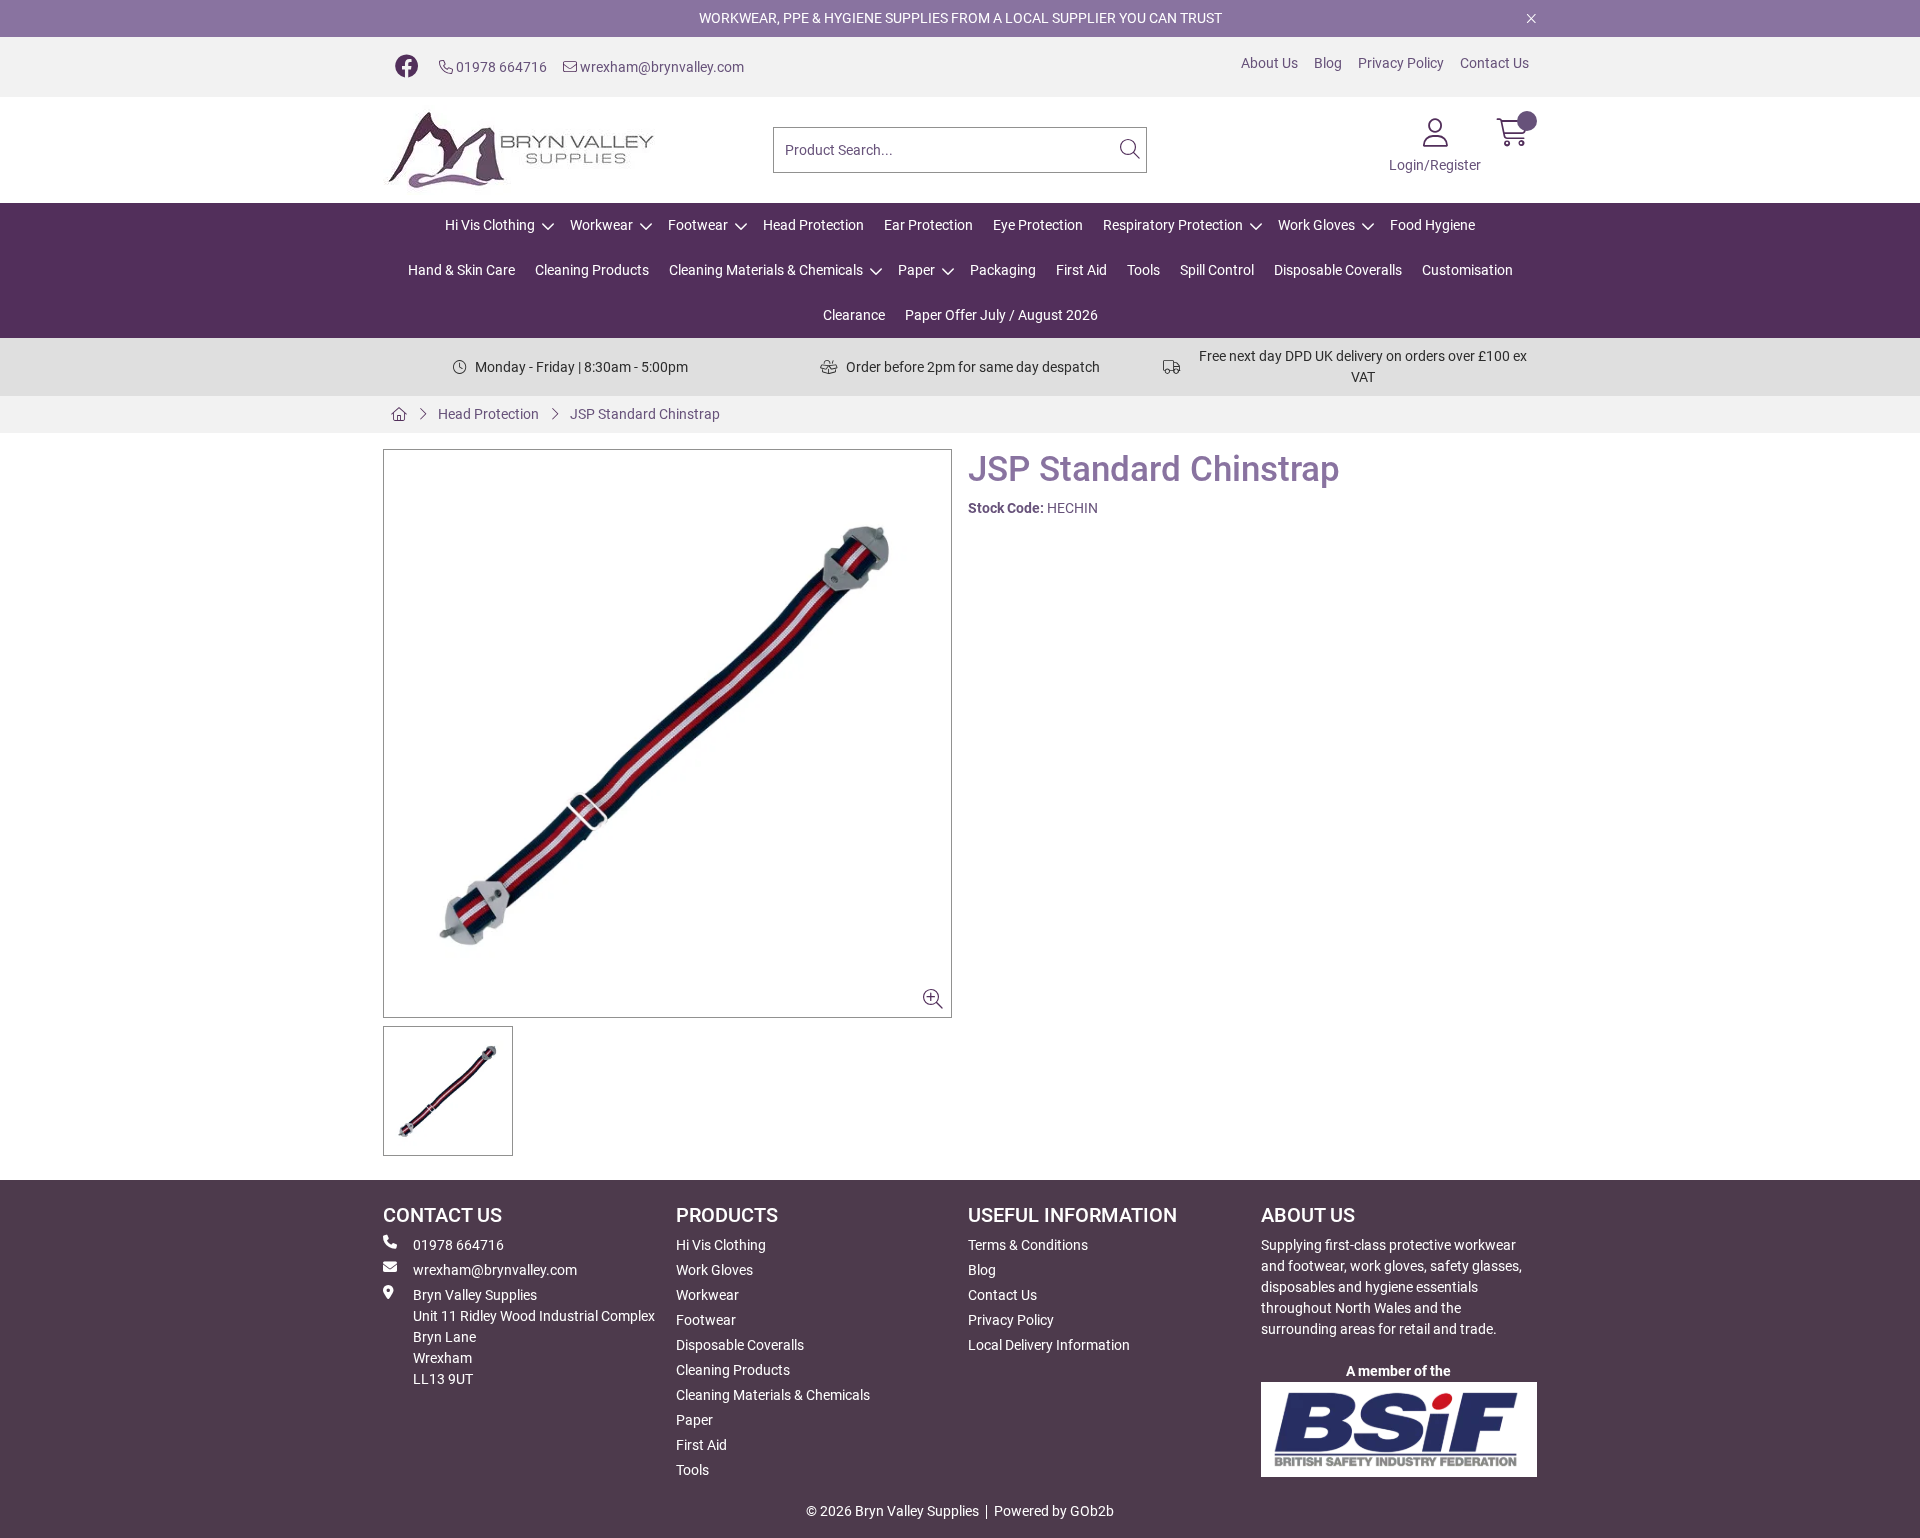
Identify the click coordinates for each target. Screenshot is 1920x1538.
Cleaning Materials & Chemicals (766, 270)
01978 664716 (500, 67)
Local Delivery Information (1049, 1345)
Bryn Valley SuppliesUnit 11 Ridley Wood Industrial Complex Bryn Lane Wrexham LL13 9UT (534, 1337)
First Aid (1081, 270)
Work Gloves (1316, 225)
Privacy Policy (1401, 63)
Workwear (601, 225)
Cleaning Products (592, 270)
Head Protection (813, 225)
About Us (1269, 63)
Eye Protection (1038, 225)
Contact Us (1494, 63)
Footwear (698, 225)
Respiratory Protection (1173, 225)
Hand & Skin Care (461, 270)
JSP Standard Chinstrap (645, 414)
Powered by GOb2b (1054, 1511)
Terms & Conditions (1028, 1245)
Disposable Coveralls (1338, 270)
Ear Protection (928, 225)
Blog (1328, 63)
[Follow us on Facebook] (407, 67)
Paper (916, 270)
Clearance (854, 315)
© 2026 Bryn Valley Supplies (892, 1511)
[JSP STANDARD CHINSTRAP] (667, 733)
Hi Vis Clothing (490, 225)
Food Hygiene (1432, 225)
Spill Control (1217, 270)
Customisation (1467, 270)
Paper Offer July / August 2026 (1001, 315)
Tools (1143, 270)
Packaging (1003, 270)
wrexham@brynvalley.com (660, 67)
